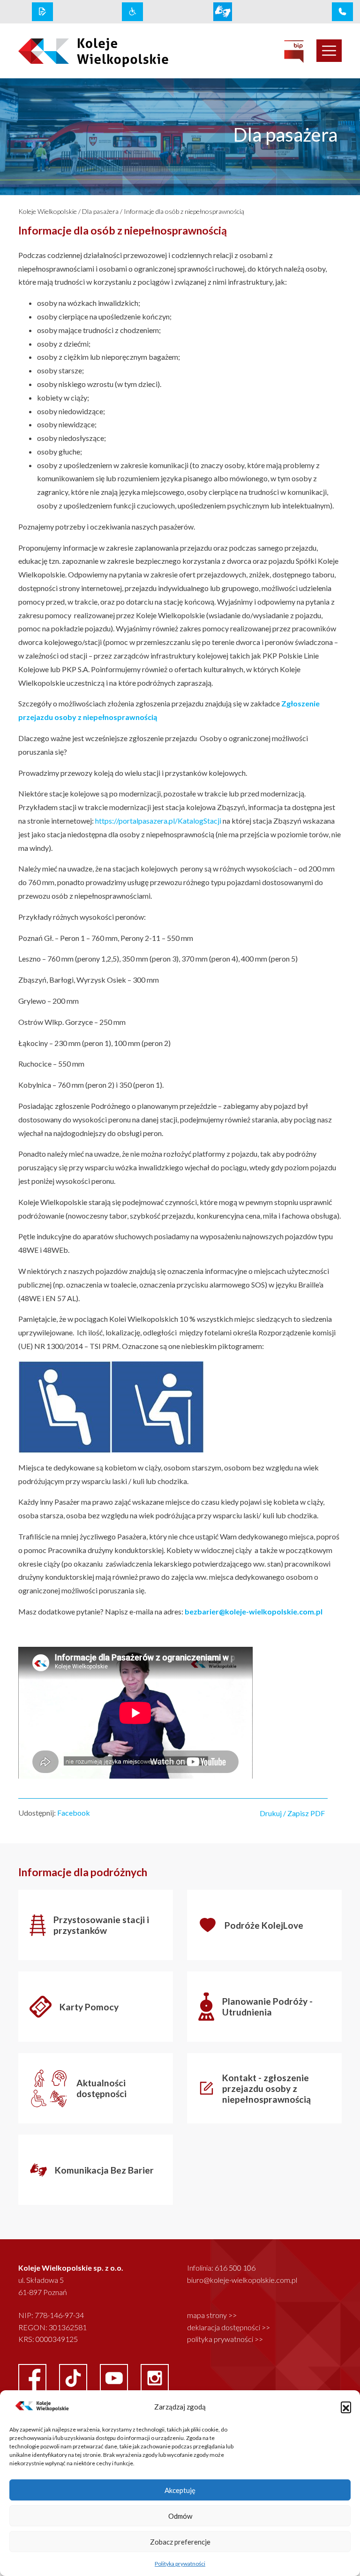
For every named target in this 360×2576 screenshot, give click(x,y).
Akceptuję (180, 2490)
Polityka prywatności (180, 2564)
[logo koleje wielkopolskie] (82, 51)
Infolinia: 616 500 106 (221, 2268)
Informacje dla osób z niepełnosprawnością (184, 211)
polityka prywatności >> (225, 2339)
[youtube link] (115, 2377)
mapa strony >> (212, 2315)
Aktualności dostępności (101, 2088)
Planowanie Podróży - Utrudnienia (267, 2007)
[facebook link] (33, 2377)
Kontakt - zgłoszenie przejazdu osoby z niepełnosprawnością (266, 2088)
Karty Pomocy (89, 2007)
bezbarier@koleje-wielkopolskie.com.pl (254, 1611)
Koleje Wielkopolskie (48, 211)
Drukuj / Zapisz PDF (292, 1813)
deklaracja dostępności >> (229, 2327)
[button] (346, 2407)
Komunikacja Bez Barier (104, 2170)
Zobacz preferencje (180, 2542)
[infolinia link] (342, 12)
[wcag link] (132, 12)
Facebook (74, 1813)
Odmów (180, 2516)
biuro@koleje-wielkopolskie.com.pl (242, 2280)
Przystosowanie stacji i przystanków (101, 1925)
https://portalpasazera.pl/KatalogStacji (158, 821)
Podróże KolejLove (264, 1925)
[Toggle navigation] (329, 51)
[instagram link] (155, 2377)
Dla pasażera (100, 211)
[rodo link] (42, 12)
